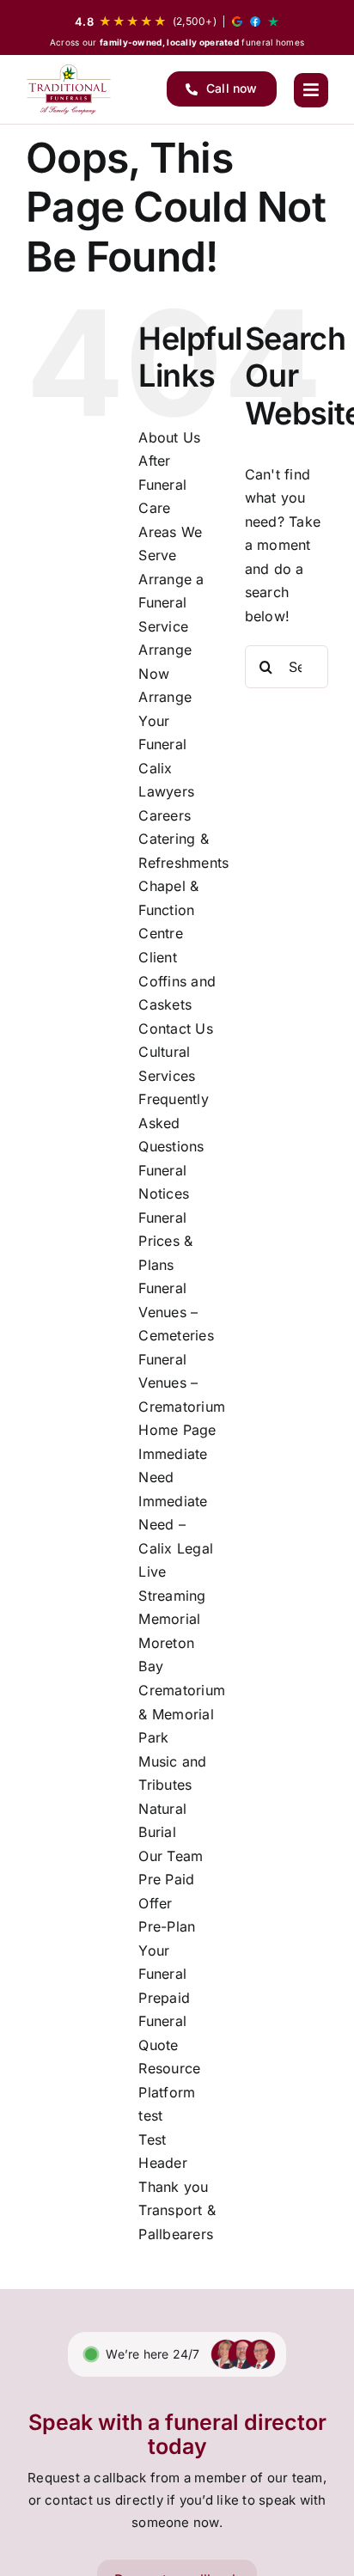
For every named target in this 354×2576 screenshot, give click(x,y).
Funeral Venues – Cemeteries (176, 1312)
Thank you (173, 2187)
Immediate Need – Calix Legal (176, 1525)
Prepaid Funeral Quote (164, 2021)
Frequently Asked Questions (173, 1123)
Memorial (169, 1619)
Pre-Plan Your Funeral (167, 1950)
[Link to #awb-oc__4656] (311, 90)
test (150, 2115)
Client (157, 957)
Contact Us (175, 1029)
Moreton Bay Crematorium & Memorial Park (182, 1690)
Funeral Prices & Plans (165, 1241)
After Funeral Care (162, 484)
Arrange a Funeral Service (171, 603)
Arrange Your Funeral (165, 720)
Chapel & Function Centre (168, 910)
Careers (165, 815)
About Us (169, 437)
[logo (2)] (69, 89)
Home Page (177, 1430)
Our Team (171, 1856)
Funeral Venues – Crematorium (182, 1383)
